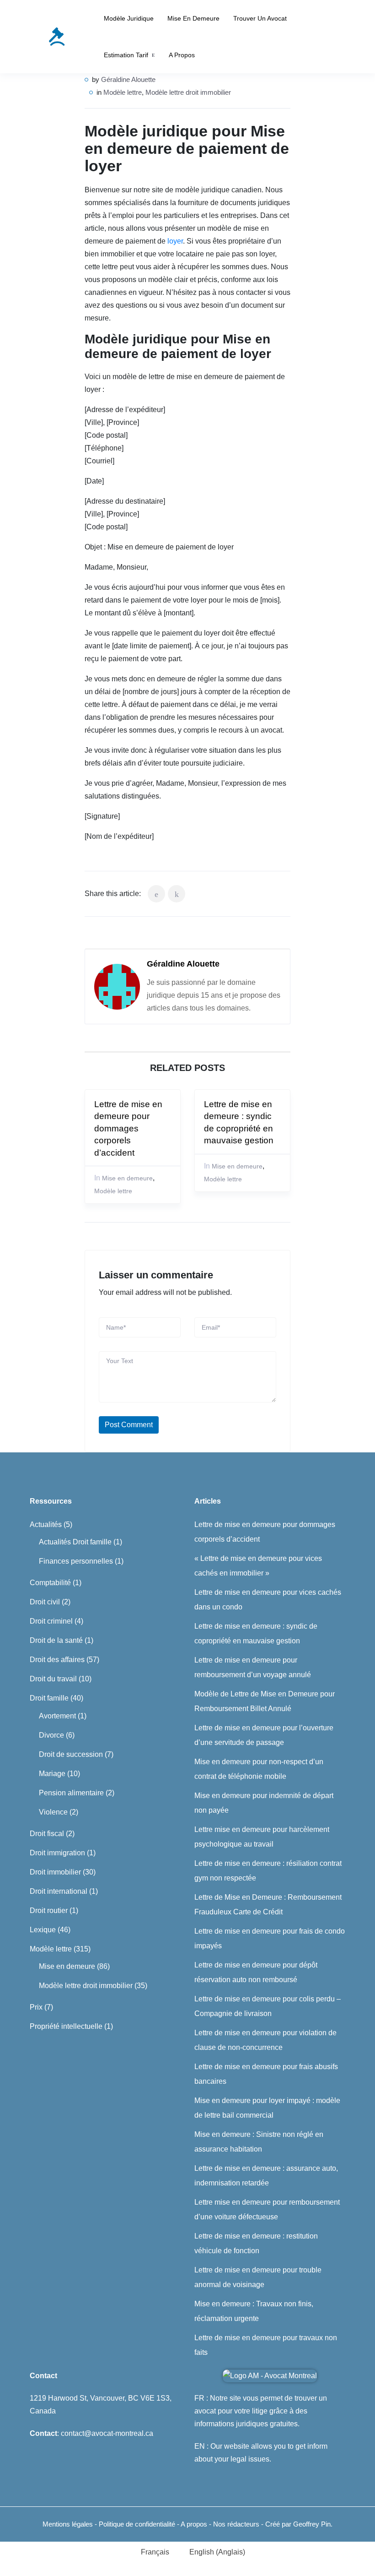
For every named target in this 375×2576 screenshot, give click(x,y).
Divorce (51, 1735)
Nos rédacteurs (236, 2524)
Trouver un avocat (260, 18)
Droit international (59, 1891)
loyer (175, 241)
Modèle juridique (129, 18)
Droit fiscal (47, 1834)
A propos (182, 55)
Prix (36, 2007)
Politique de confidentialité (138, 2524)
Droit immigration (57, 1853)
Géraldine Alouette (128, 79)
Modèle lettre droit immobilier (188, 92)
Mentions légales (68, 2524)
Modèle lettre (123, 92)
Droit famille (49, 1698)
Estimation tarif (126, 55)
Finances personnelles (76, 1561)
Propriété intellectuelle (66, 2026)
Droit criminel (51, 1621)
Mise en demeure (193, 18)
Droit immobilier (55, 1872)
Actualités (46, 1524)
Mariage (52, 1774)
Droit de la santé (56, 1640)
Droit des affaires (57, 1660)
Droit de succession (71, 1754)
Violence (53, 1812)
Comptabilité (50, 1583)
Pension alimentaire (71, 1793)
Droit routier (49, 1910)
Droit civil (45, 1602)
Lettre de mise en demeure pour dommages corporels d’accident (128, 1128)
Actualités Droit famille (75, 1542)
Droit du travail (53, 1679)
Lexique (43, 1930)
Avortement (57, 1716)
